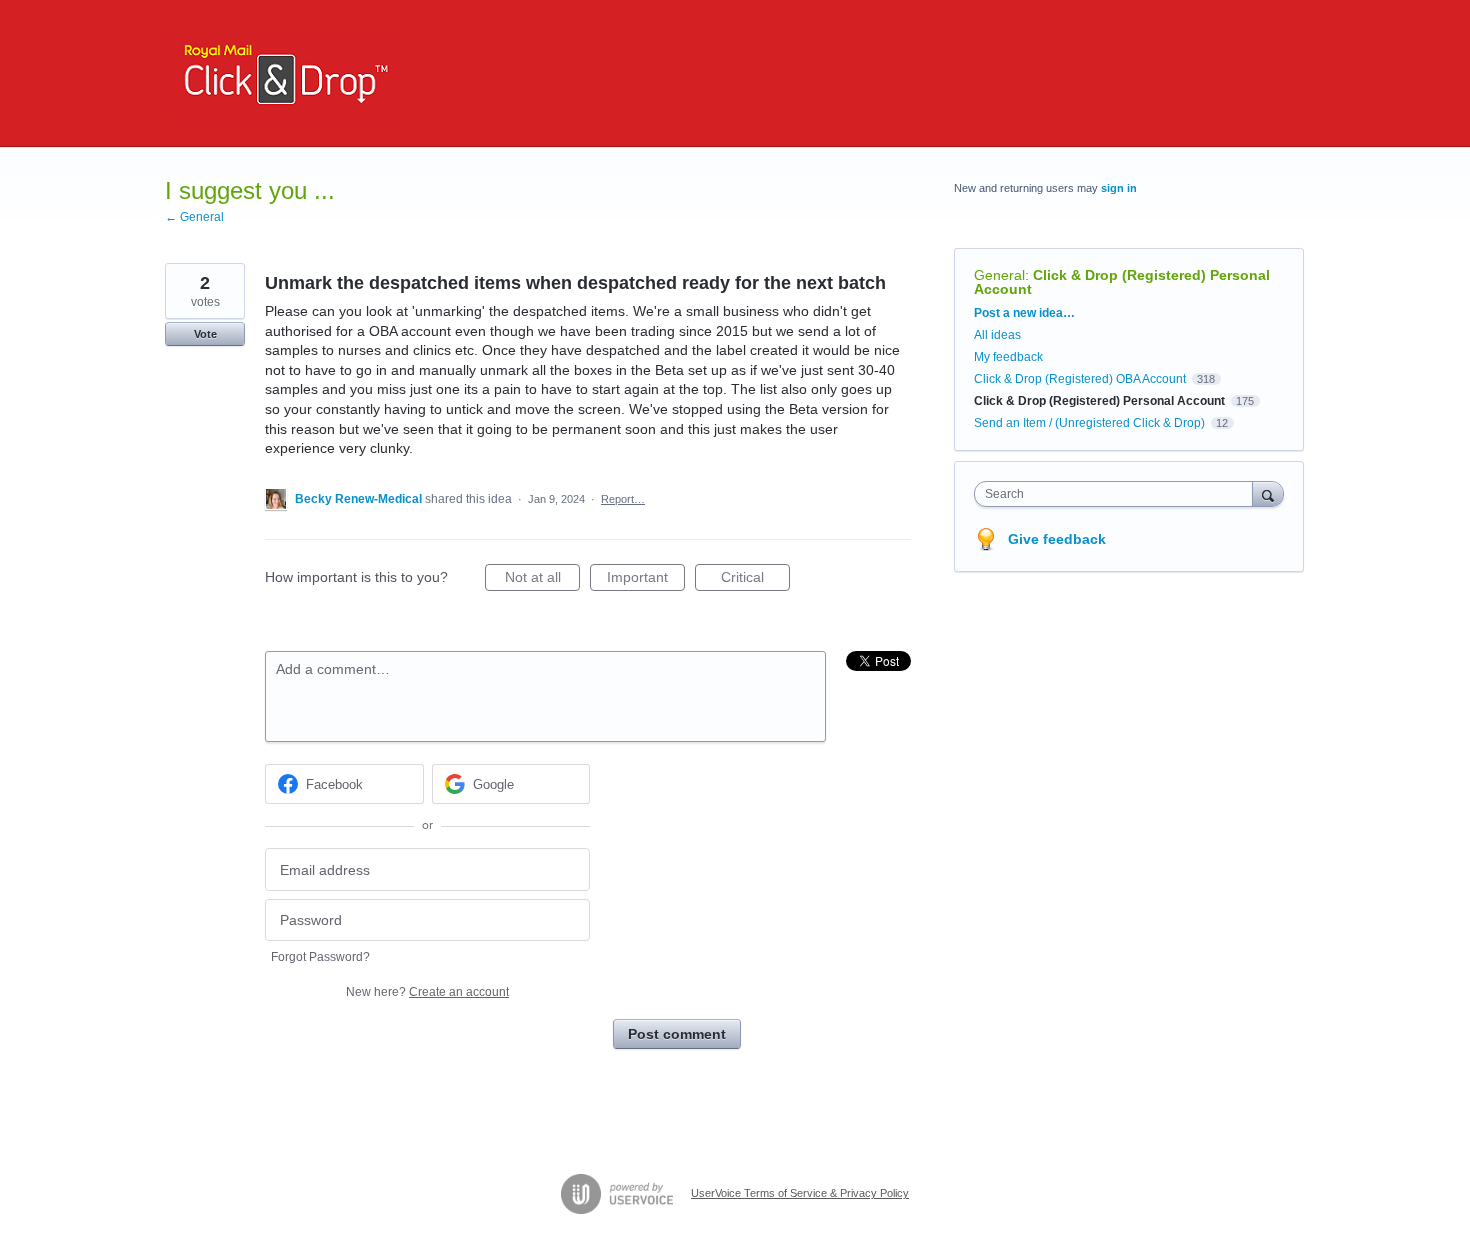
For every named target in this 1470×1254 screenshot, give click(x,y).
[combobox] (1118, 494)
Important (646, 580)
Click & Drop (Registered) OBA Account (1080, 379)
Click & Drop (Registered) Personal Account (1122, 282)
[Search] (1268, 493)
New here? (427, 992)
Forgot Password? (320, 957)
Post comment (677, 1034)
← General (194, 217)
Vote (205, 334)
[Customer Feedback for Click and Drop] (281, 73)
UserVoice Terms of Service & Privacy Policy (800, 1193)
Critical (755, 580)
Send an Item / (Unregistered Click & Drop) (1089, 423)
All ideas (997, 335)
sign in (1119, 188)
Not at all (542, 580)
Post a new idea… (1024, 313)
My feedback (1008, 357)
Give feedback (1057, 539)
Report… (623, 499)
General (999, 275)
